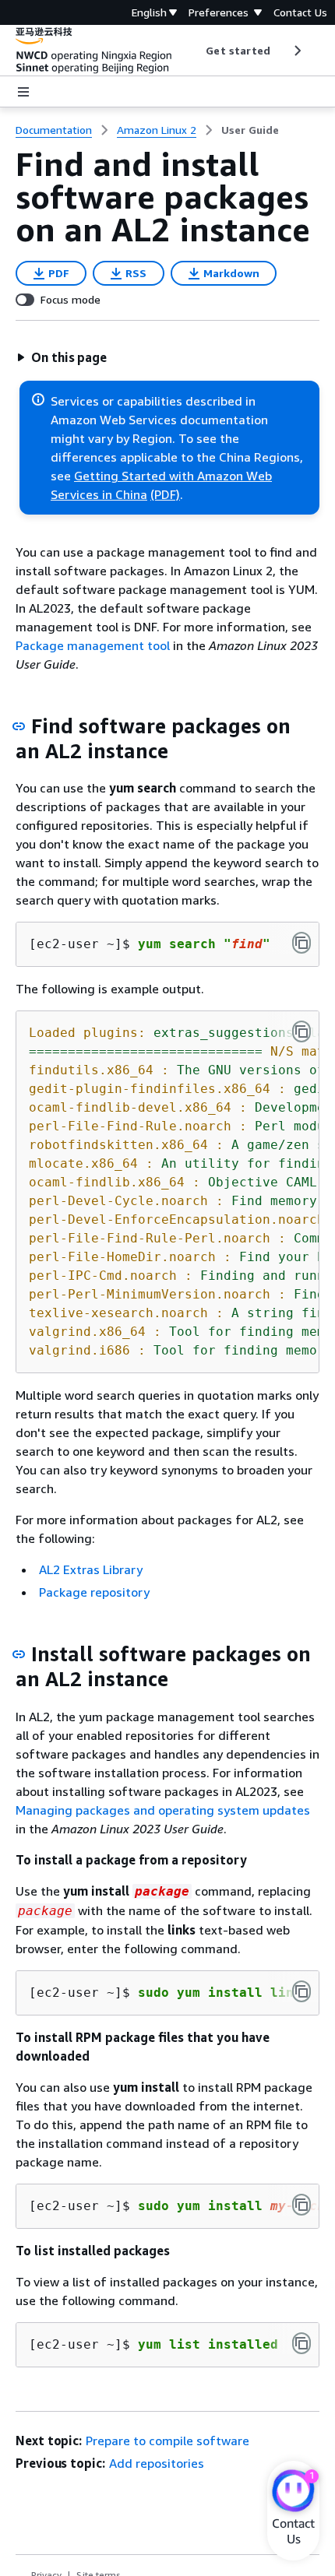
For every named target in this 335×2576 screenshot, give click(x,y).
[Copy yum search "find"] (301, 943)
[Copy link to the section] (19, 726)
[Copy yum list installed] (301, 2343)
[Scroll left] (194, 51)
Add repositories (157, 2463)
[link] (250, 130)
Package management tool (93, 645)
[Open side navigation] (23, 92)
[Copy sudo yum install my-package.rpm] (301, 2205)
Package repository (94, 1592)
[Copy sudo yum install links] (301, 1991)
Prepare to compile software (167, 2441)
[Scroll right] (296, 51)
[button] (62, 357)
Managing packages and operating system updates (163, 1810)
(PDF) (165, 494)
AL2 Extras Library (91, 1569)
